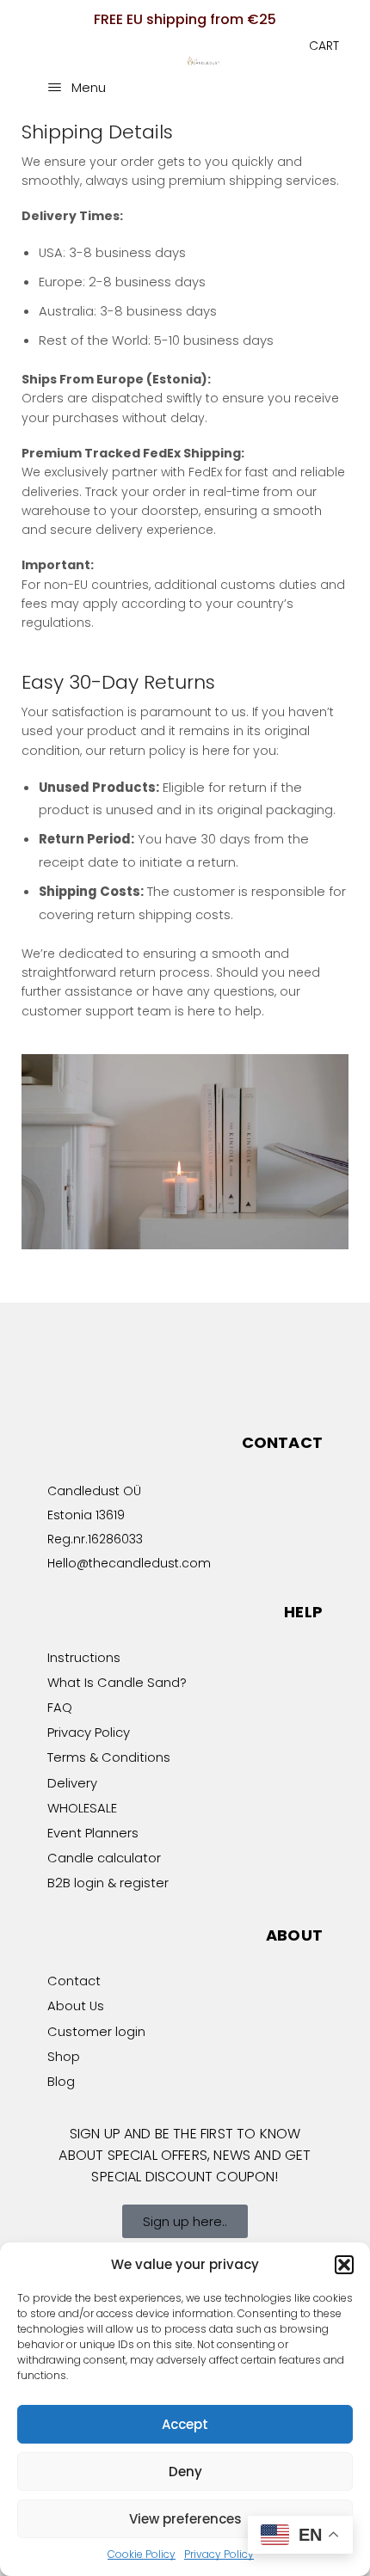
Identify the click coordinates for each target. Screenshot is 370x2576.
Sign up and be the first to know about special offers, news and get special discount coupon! (185, 2155)
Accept (185, 2424)
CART (324, 46)
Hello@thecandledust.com (129, 1563)
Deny (185, 2472)
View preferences (185, 2519)
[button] (344, 2265)
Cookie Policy (142, 2554)
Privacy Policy (219, 2554)
